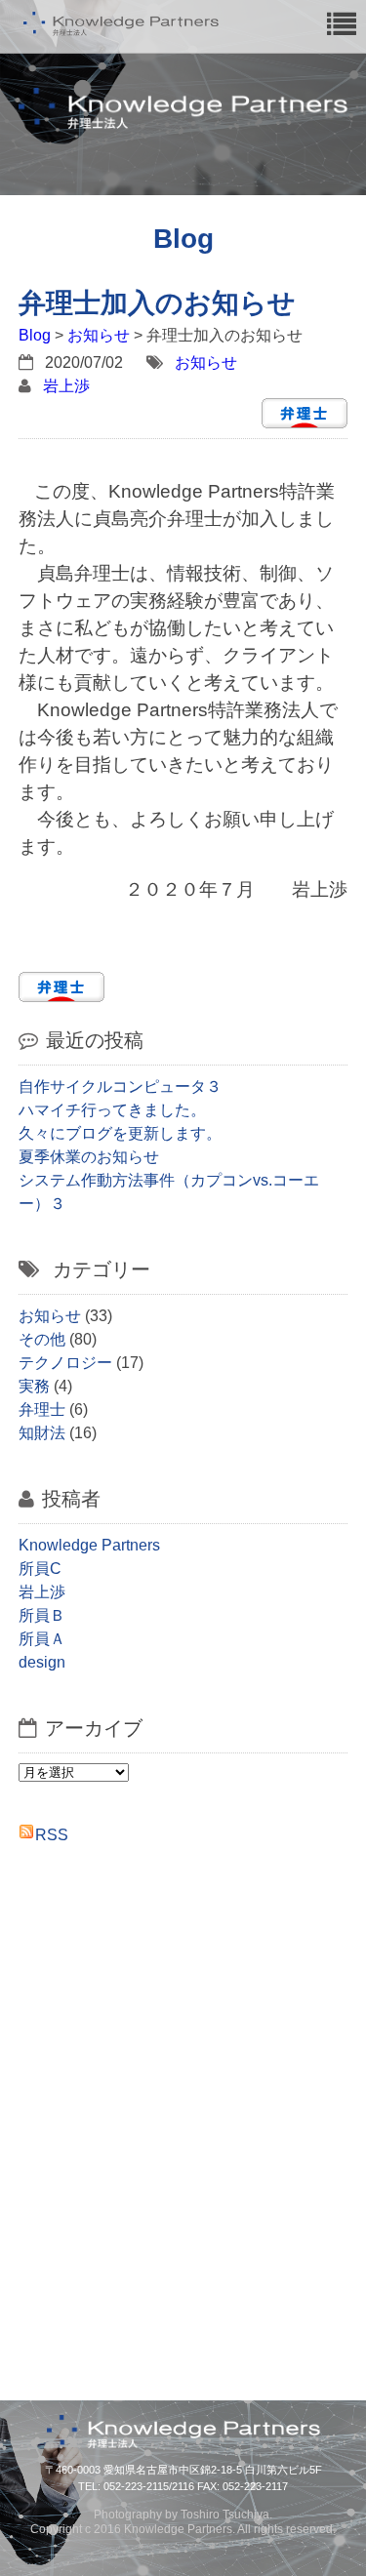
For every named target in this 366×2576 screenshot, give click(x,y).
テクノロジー (65, 1363)
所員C (40, 1569)
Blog (35, 335)
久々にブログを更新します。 (120, 1133)
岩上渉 (66, 386)
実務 (34, 1386)
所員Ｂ (42, 1615)
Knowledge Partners (89, 1545)
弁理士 (42, 1409)
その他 (42, 1339)
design (42, 1662)
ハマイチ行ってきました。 (112, 1110)
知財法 (42, 1433)
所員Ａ (42, 1639)
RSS (52, 1835)
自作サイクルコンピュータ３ (120, 1087)
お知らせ (99, 335)
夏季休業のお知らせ (89, 1157)
